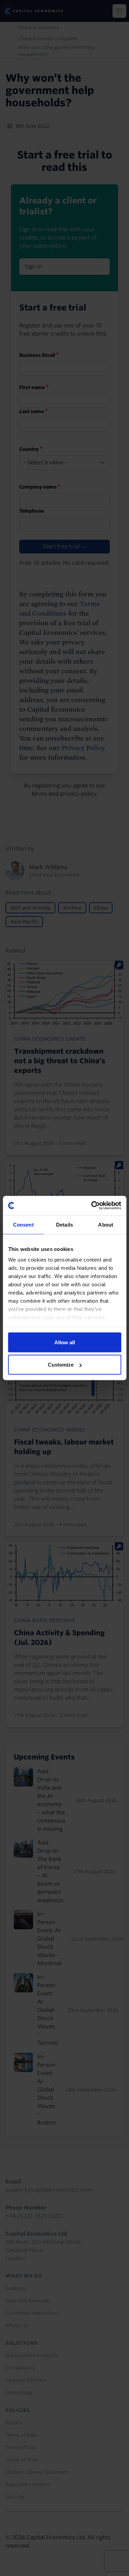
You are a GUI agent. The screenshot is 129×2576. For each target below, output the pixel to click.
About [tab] (106, 1224)
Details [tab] (64, 1224)
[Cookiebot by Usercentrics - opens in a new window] (92, 1206)
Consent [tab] (23, 1224)
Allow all (65, 1342)
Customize (61, 1365)
